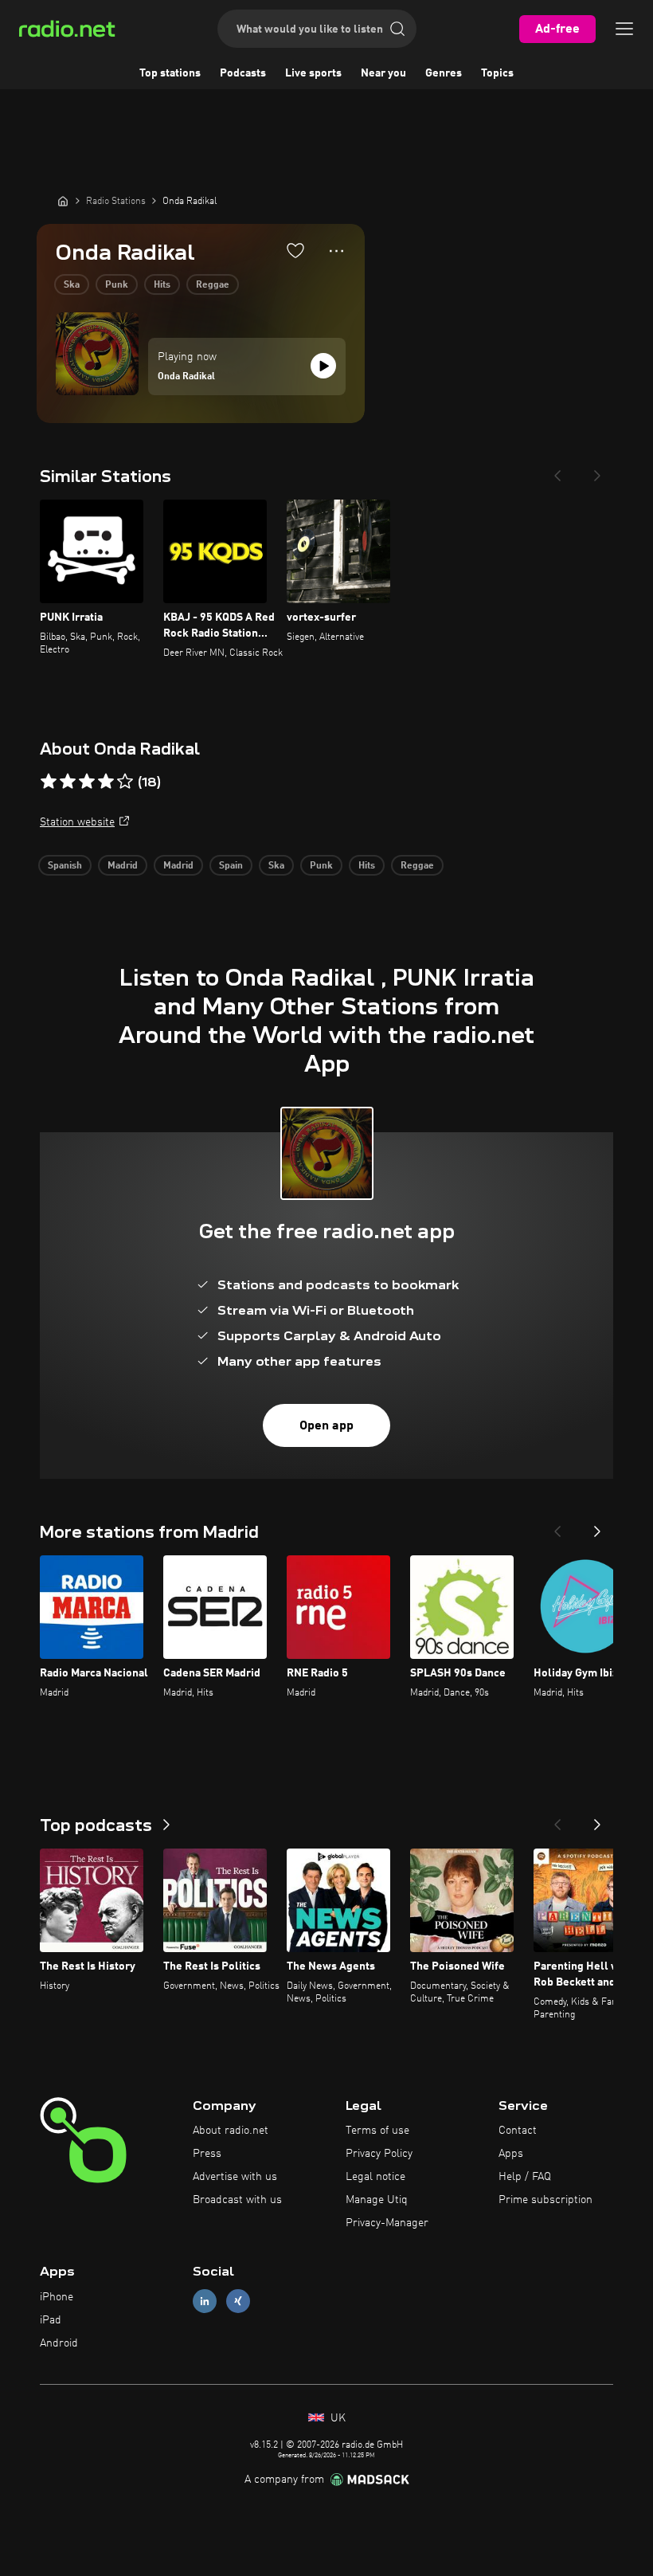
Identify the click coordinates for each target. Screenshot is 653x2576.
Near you (383, 73)
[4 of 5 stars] (106, 782)
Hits (162, 285)
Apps (511, 2154)
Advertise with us (235, 2177)
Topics (497, 73)
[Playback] (323, 366)
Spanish (65, 866)
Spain (231, 866)
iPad (51, 2320)
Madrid (123, 866)
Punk (117, 285)
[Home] (63, 201)
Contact (518, 2131)
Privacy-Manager (387, 2223)
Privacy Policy (379, 2154)
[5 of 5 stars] (125, 782)
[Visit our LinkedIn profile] (205, 2302)
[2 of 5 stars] (68, 782)
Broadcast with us (237, 2200)
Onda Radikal (186, 377)
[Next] (597, 471)
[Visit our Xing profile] (238, 2302)
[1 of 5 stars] (49, 782)
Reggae (213, 285)
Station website (77, 822)
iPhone (57, 2297)
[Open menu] (624, 29)
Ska (72, 285)
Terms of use (377, 2131)
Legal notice (375, 2177)
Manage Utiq (377, 2200)
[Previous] (557, 471)
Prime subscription (545, 2200)
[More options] (336, 251)
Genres (444, 73)
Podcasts (243, 73)
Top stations (170, 73)
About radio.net (231, 2131)
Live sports (313, 73)
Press (207, 2154)
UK (336, 2418)
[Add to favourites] (295, 250)
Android (59, 2343)
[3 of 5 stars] (87, 782)
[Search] (397, 29)
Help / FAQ (525, 2177)
